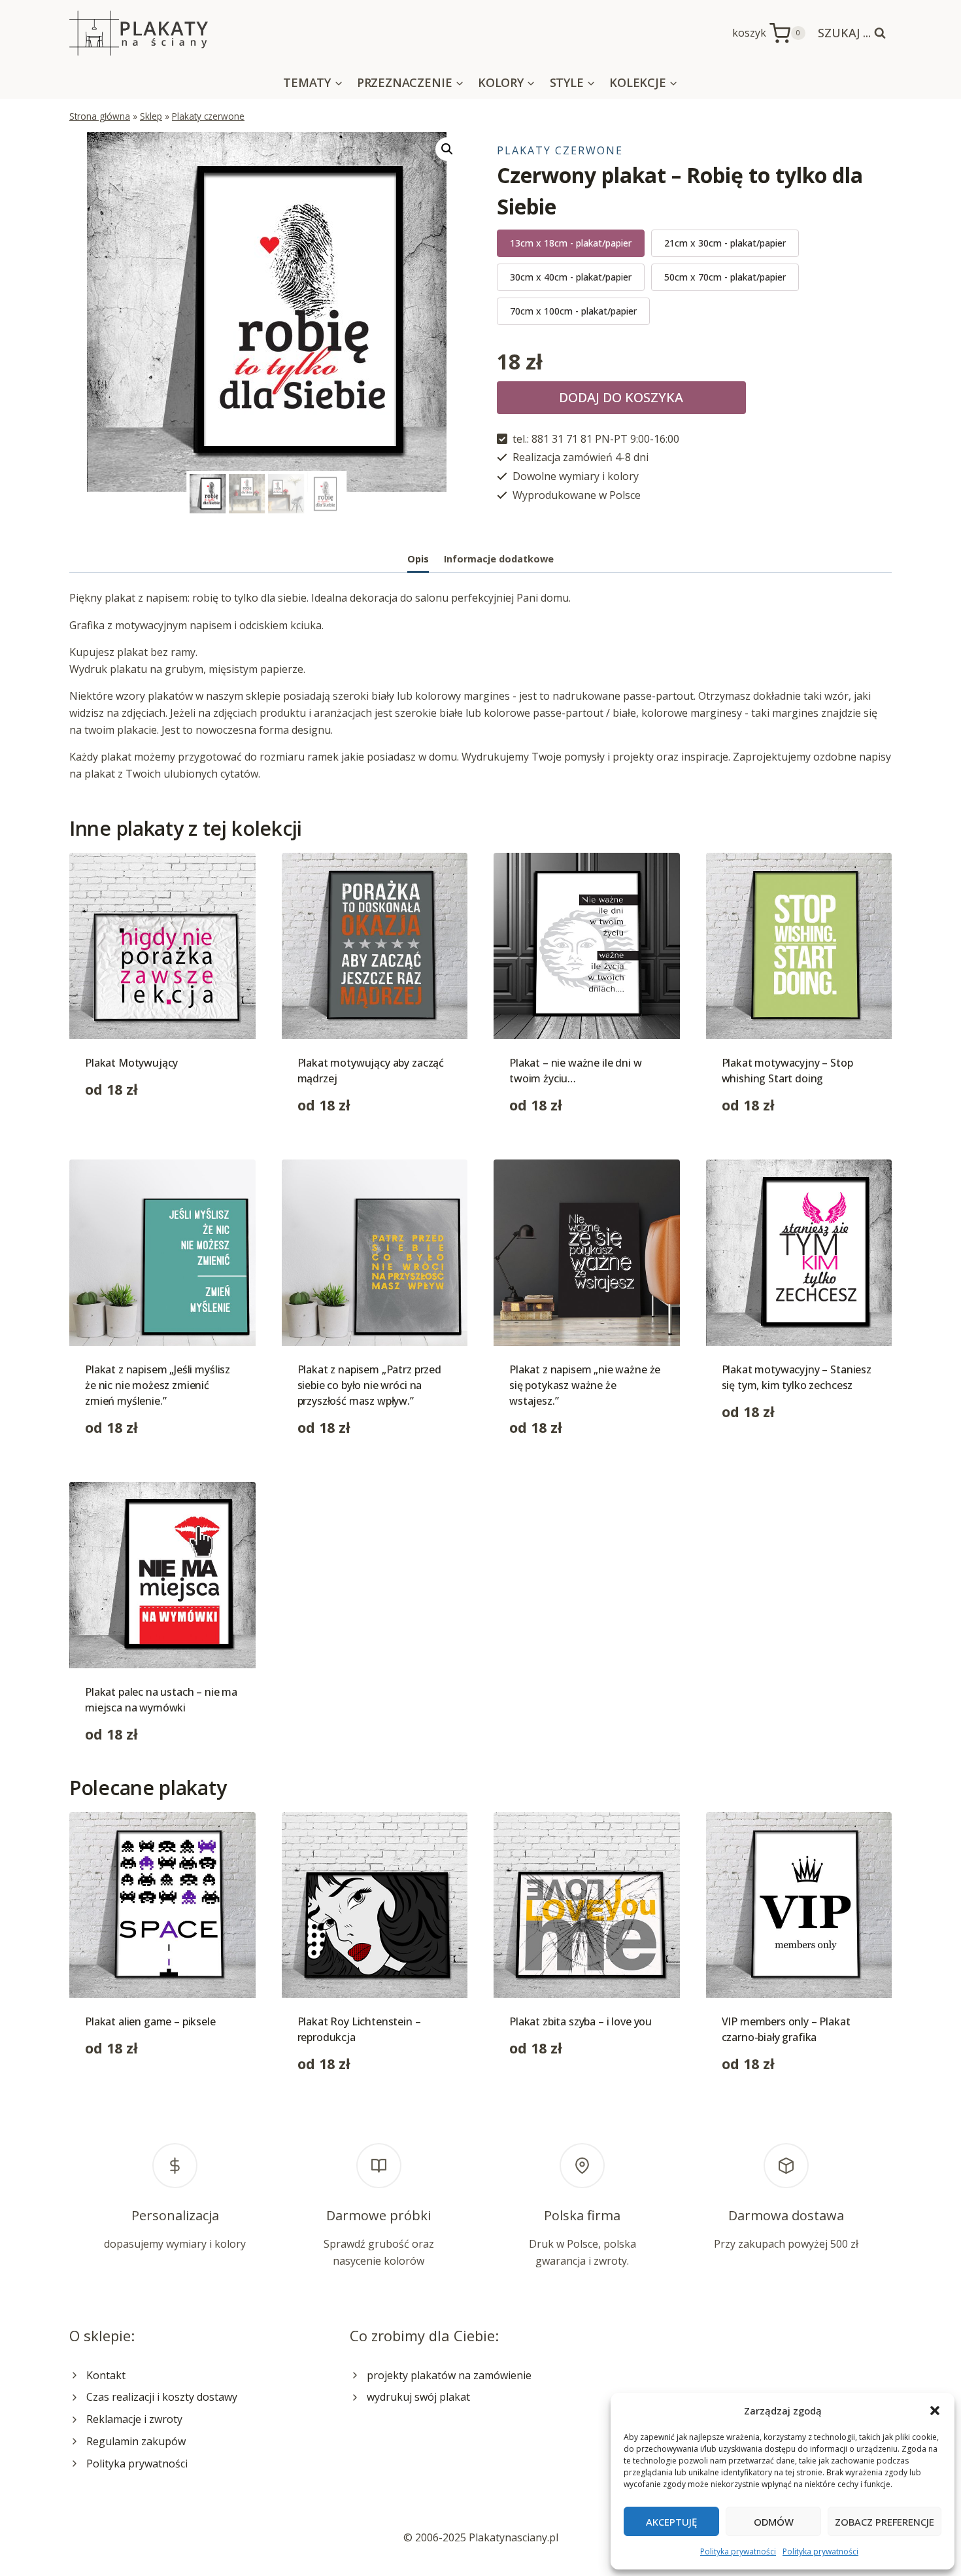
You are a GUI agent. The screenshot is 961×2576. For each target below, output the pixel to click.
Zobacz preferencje (885, 2522)
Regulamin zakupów (136, 2441)
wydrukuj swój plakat (418, 2397)
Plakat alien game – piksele (150, 2021)
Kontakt (106, 2375)
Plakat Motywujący (131, 1063)
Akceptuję (671, 2522)
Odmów (774, 2522)
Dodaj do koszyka (621, 397)
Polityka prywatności (738, 2551)
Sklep (151, 116)
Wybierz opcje (120, 1131)
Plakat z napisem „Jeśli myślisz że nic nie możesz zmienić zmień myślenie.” (158, 1385)
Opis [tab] (418, 559)
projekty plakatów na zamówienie (449, 2375)
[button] (935, 2411)
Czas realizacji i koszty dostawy (162, 2397)
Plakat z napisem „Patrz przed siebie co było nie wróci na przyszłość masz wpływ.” (369, 1385)
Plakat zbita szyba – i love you (581, 2021)
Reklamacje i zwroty (134, 2419)
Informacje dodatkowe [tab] (499, 559)
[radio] (571, 243)
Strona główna (100, 116)
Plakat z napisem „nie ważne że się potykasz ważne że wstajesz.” (585, 1385)
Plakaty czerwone (208, 116)
